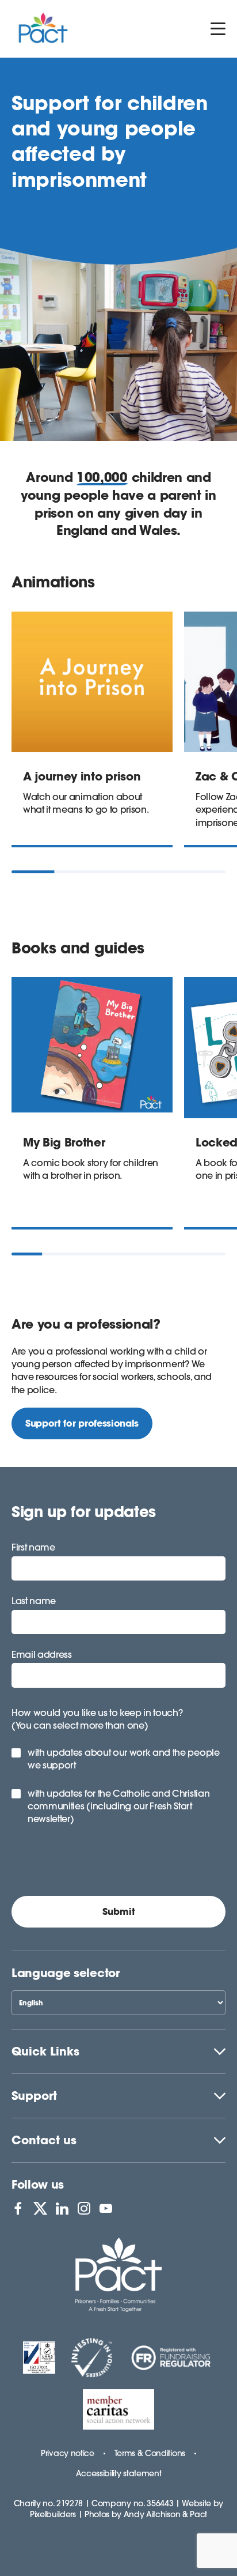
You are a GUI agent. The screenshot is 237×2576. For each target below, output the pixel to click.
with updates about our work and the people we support (124, 1759)
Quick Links (45, 2051)
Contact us (44, 2140)
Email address (42, 1654)
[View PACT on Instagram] (84, 2208)
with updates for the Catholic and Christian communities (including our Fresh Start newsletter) (118, 1806)
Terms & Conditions (150, 2453)
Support (34, 2096)
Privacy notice (68, 2453)
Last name (34, 1601)
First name (33, 1547)
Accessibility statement (119, 2473)
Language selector (66, 1973)
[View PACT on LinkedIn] (62, 2208)
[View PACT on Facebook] (18, 2208)
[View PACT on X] (40, 2208)
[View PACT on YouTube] (106, 2208)
